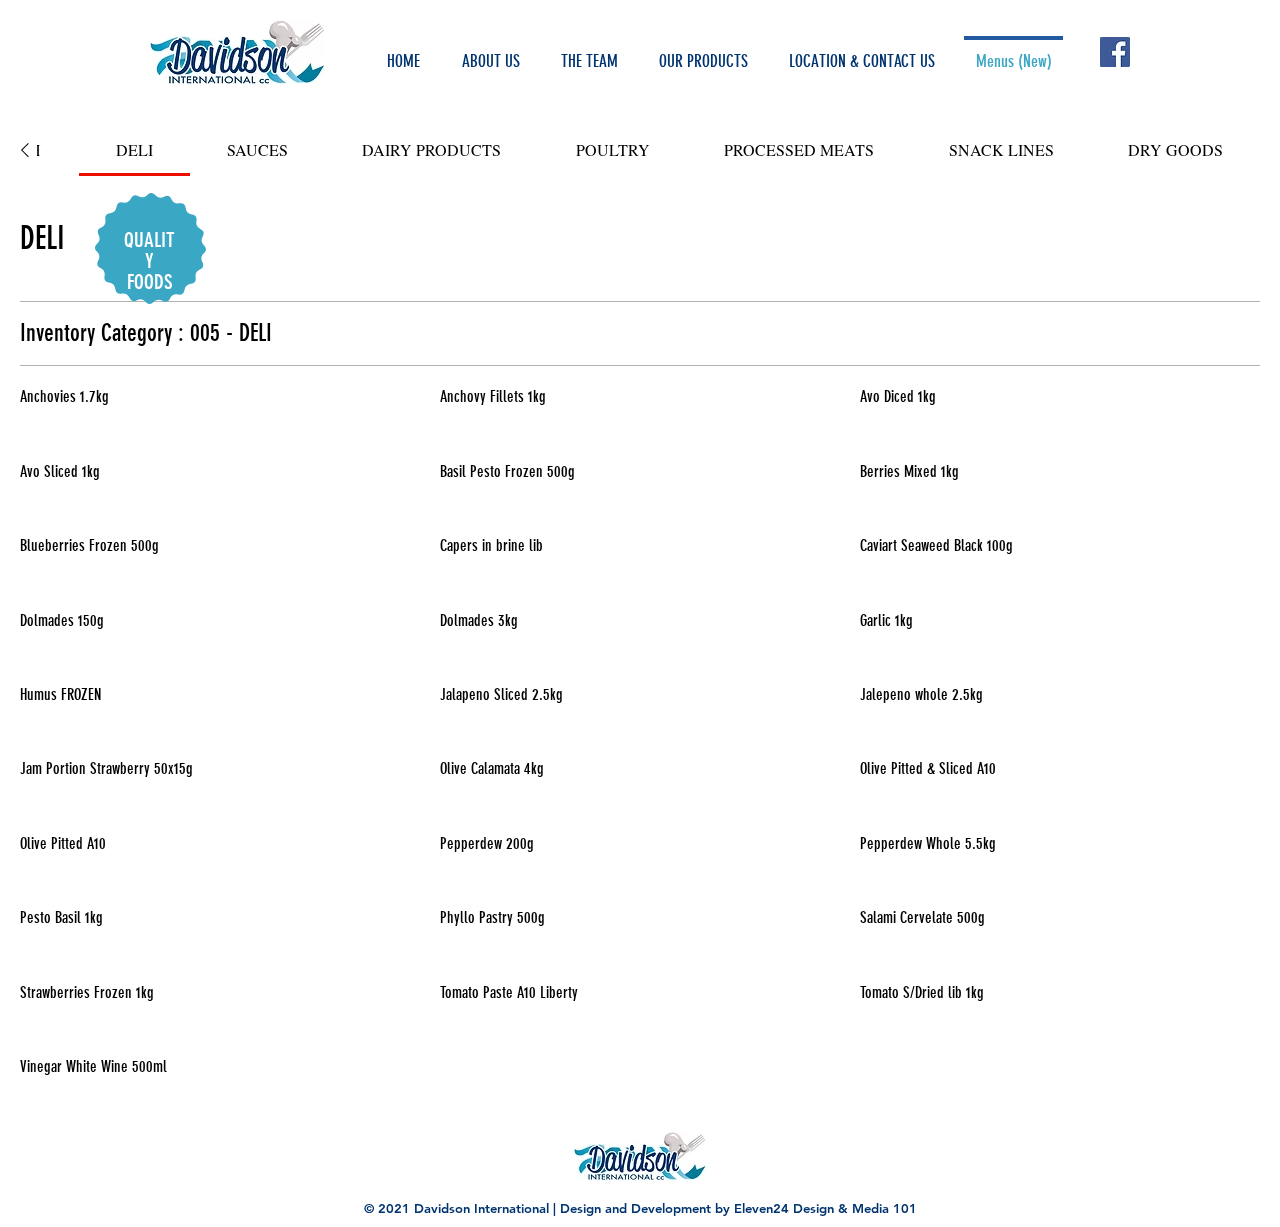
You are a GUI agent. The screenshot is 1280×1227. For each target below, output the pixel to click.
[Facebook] (1115, 52)
